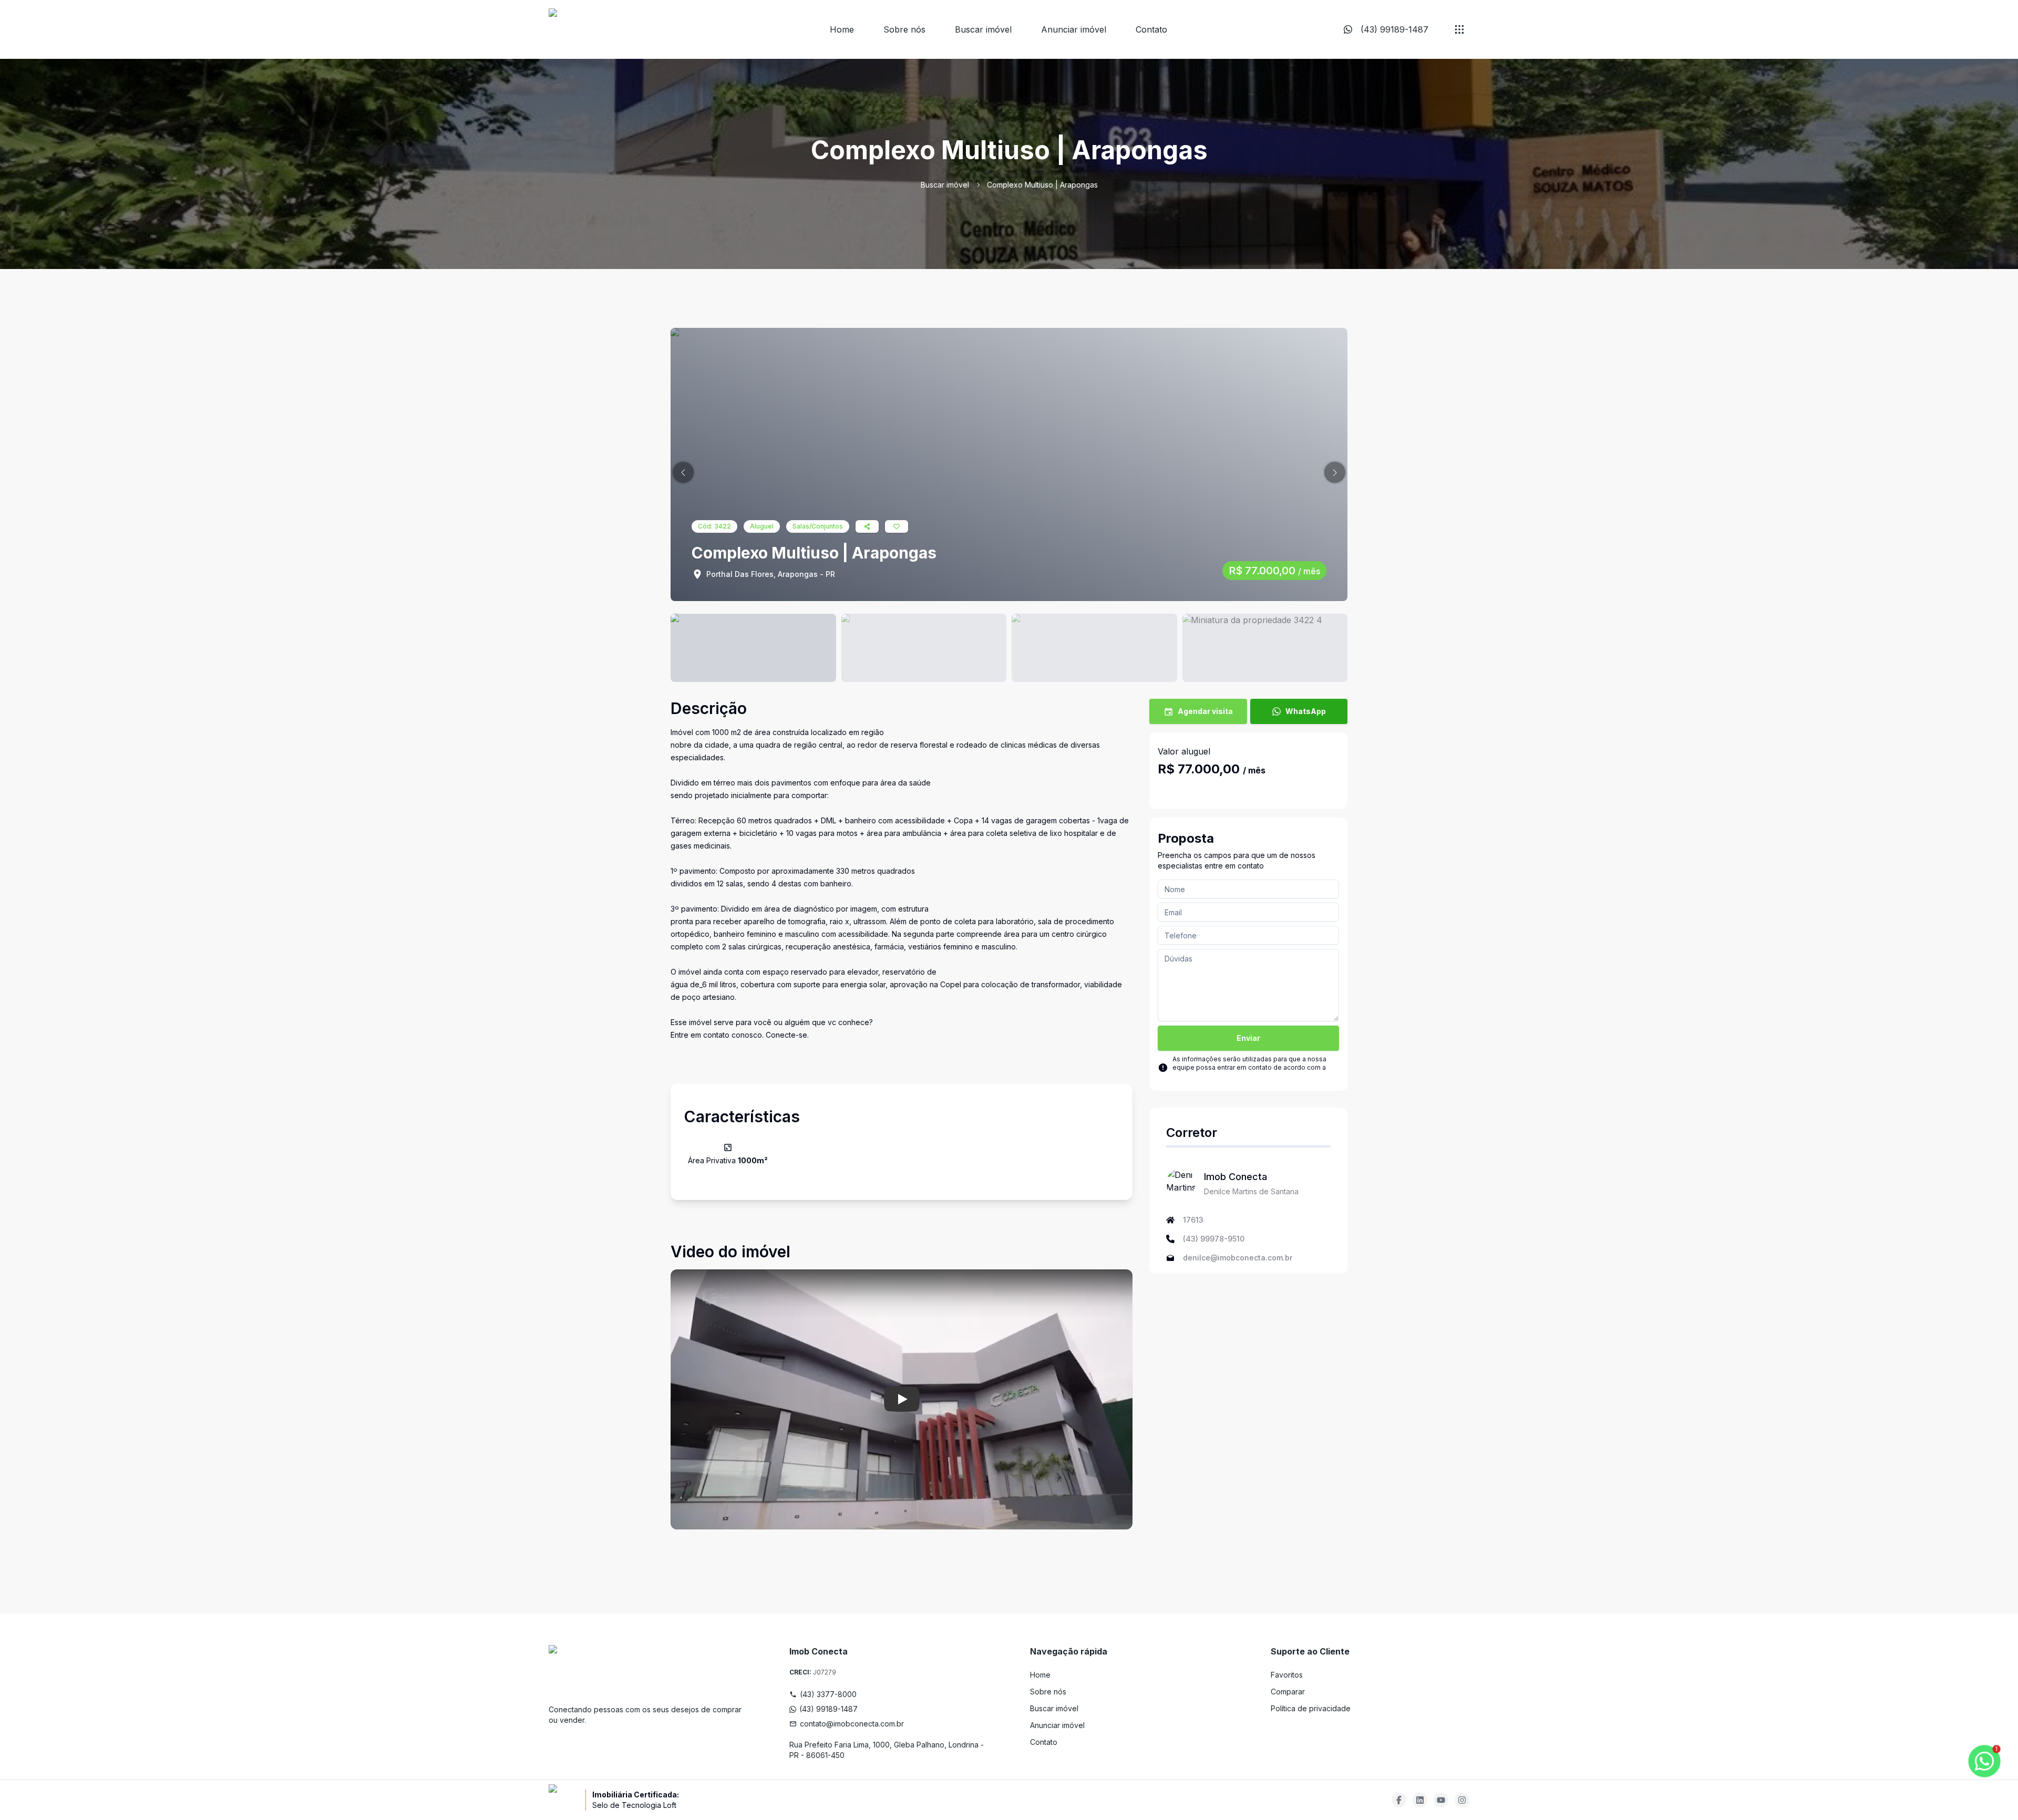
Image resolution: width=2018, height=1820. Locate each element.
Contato (1151, 29)
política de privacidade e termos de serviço (1240, 1076)
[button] (683, 472)
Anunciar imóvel (1074, 29)
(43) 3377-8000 (828, 1694)
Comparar (1288, 1692)
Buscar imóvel (983, 29)
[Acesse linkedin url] (1420, 1800)
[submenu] (1459, 29)
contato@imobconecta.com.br (852, 1724)
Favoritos (1287, 1675)
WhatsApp (1306, 711)
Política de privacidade (1311, 1708)
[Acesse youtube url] (1441, 1800)
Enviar (1248, 1038)
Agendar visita (1205, 711)
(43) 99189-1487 (828, 1709)
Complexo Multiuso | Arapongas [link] (1042, 185)
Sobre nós (904, 29)
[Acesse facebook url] (1399, 1800)
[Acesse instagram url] (1462, 1800)
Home (842, 29)
